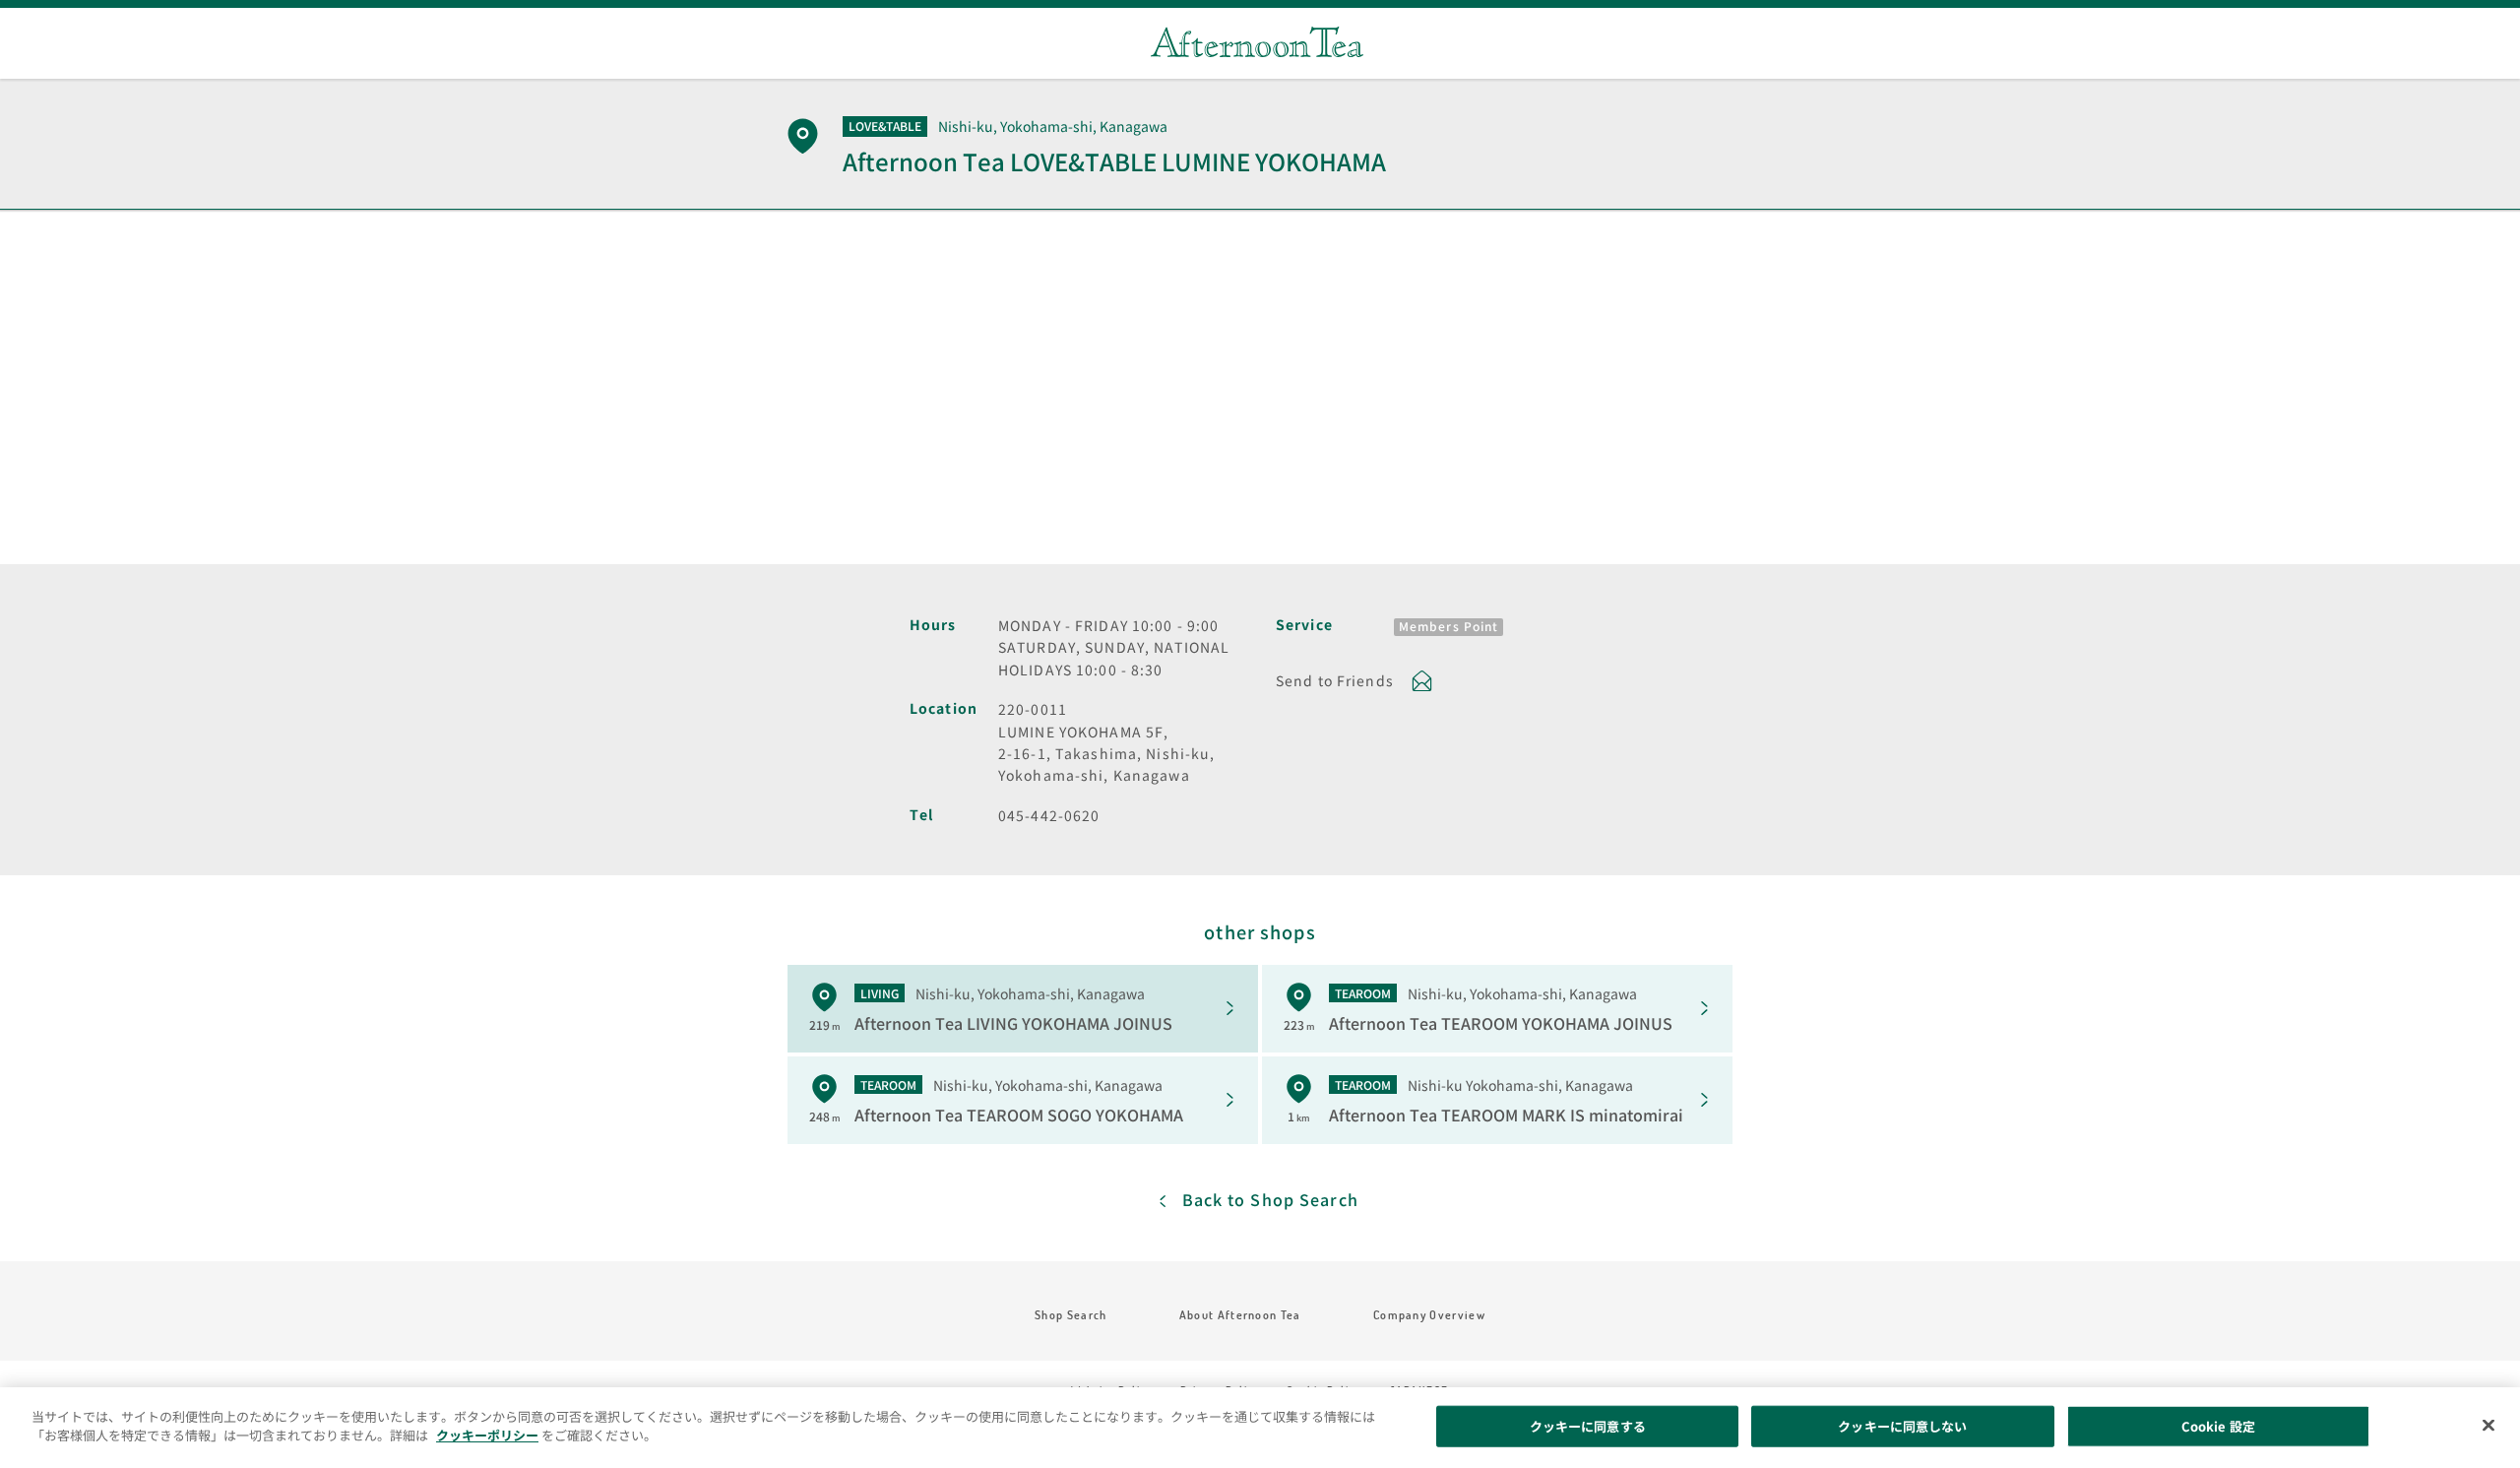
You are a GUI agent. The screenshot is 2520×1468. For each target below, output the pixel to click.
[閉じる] (2488, 1425)
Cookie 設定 (2218, 1426)
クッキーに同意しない (1902, 1426)
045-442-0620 (1049, 815)
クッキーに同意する (1588, 1426)
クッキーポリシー (487, 1435)
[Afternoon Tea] (1257, 42)
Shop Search (1071, 1314)
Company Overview (1429, 1314)
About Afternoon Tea (1240, 1314)
